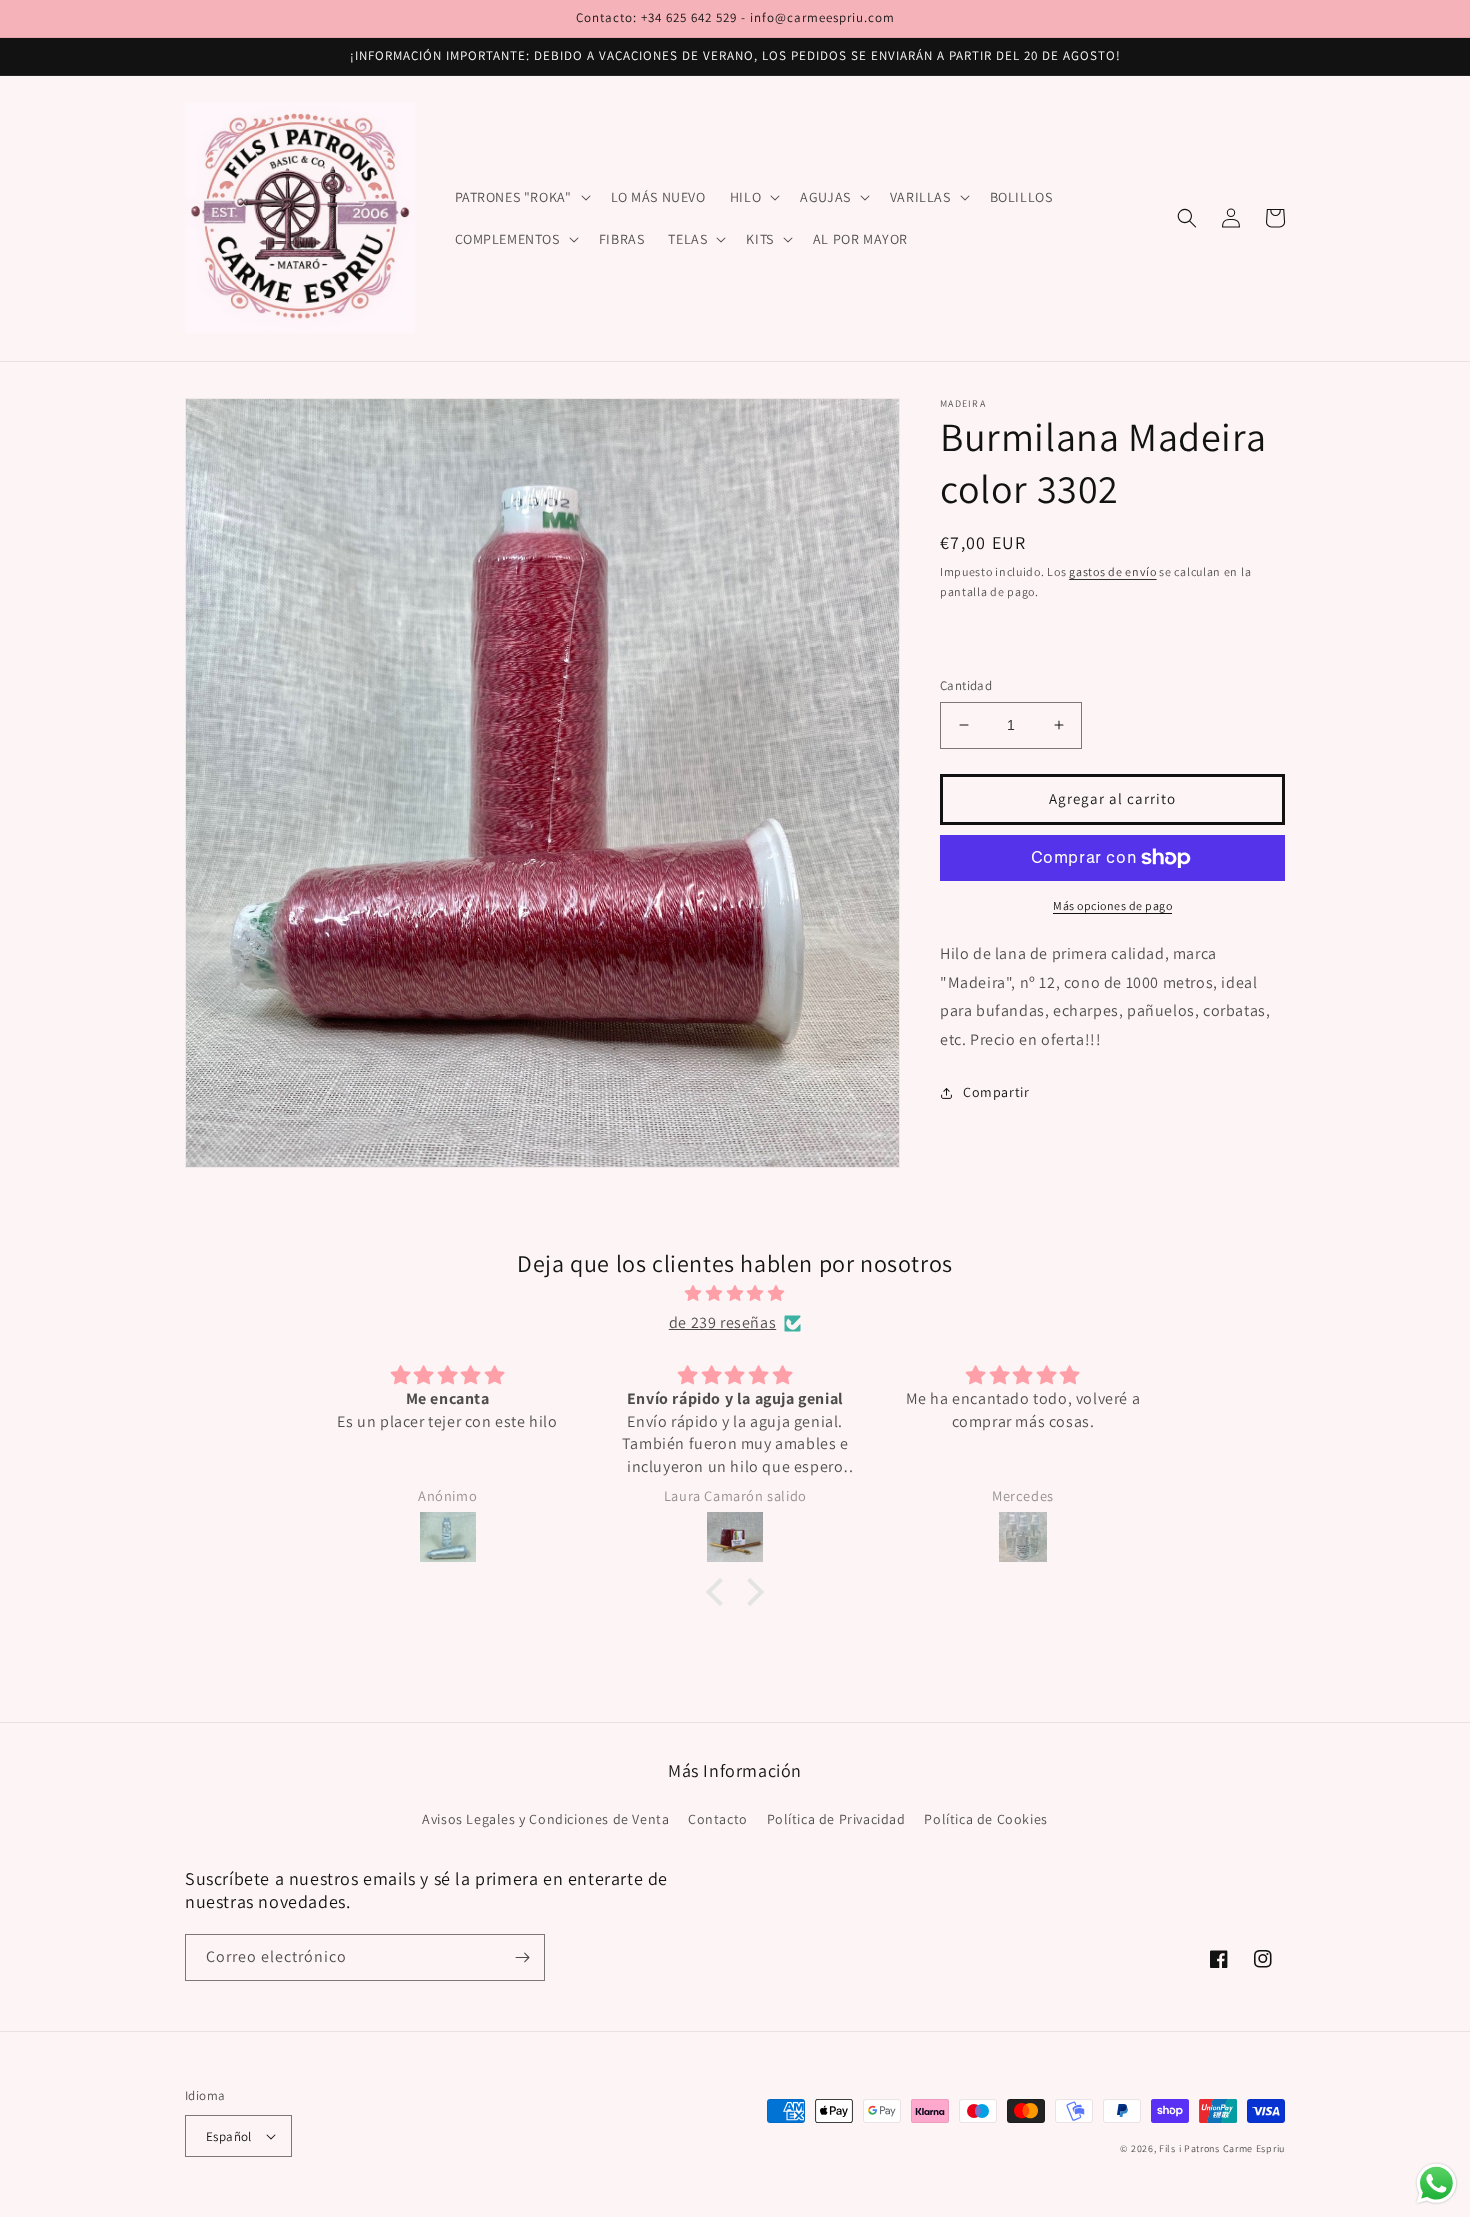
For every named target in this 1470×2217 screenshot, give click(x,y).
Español (229, 2136)
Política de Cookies (985, 1819)
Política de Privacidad (836, 1819)
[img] (735, 1294)
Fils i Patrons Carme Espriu (1222, 2148)
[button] (521, 197)
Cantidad (966, 685)
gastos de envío (1113, 571)
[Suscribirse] (522, 1957)
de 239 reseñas (722, 1322)
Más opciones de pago (1112, 905)
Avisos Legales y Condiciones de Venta (545, 1819)
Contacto (718, 1819)
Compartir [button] (996, 1092)
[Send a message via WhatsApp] (1436, 2183)
